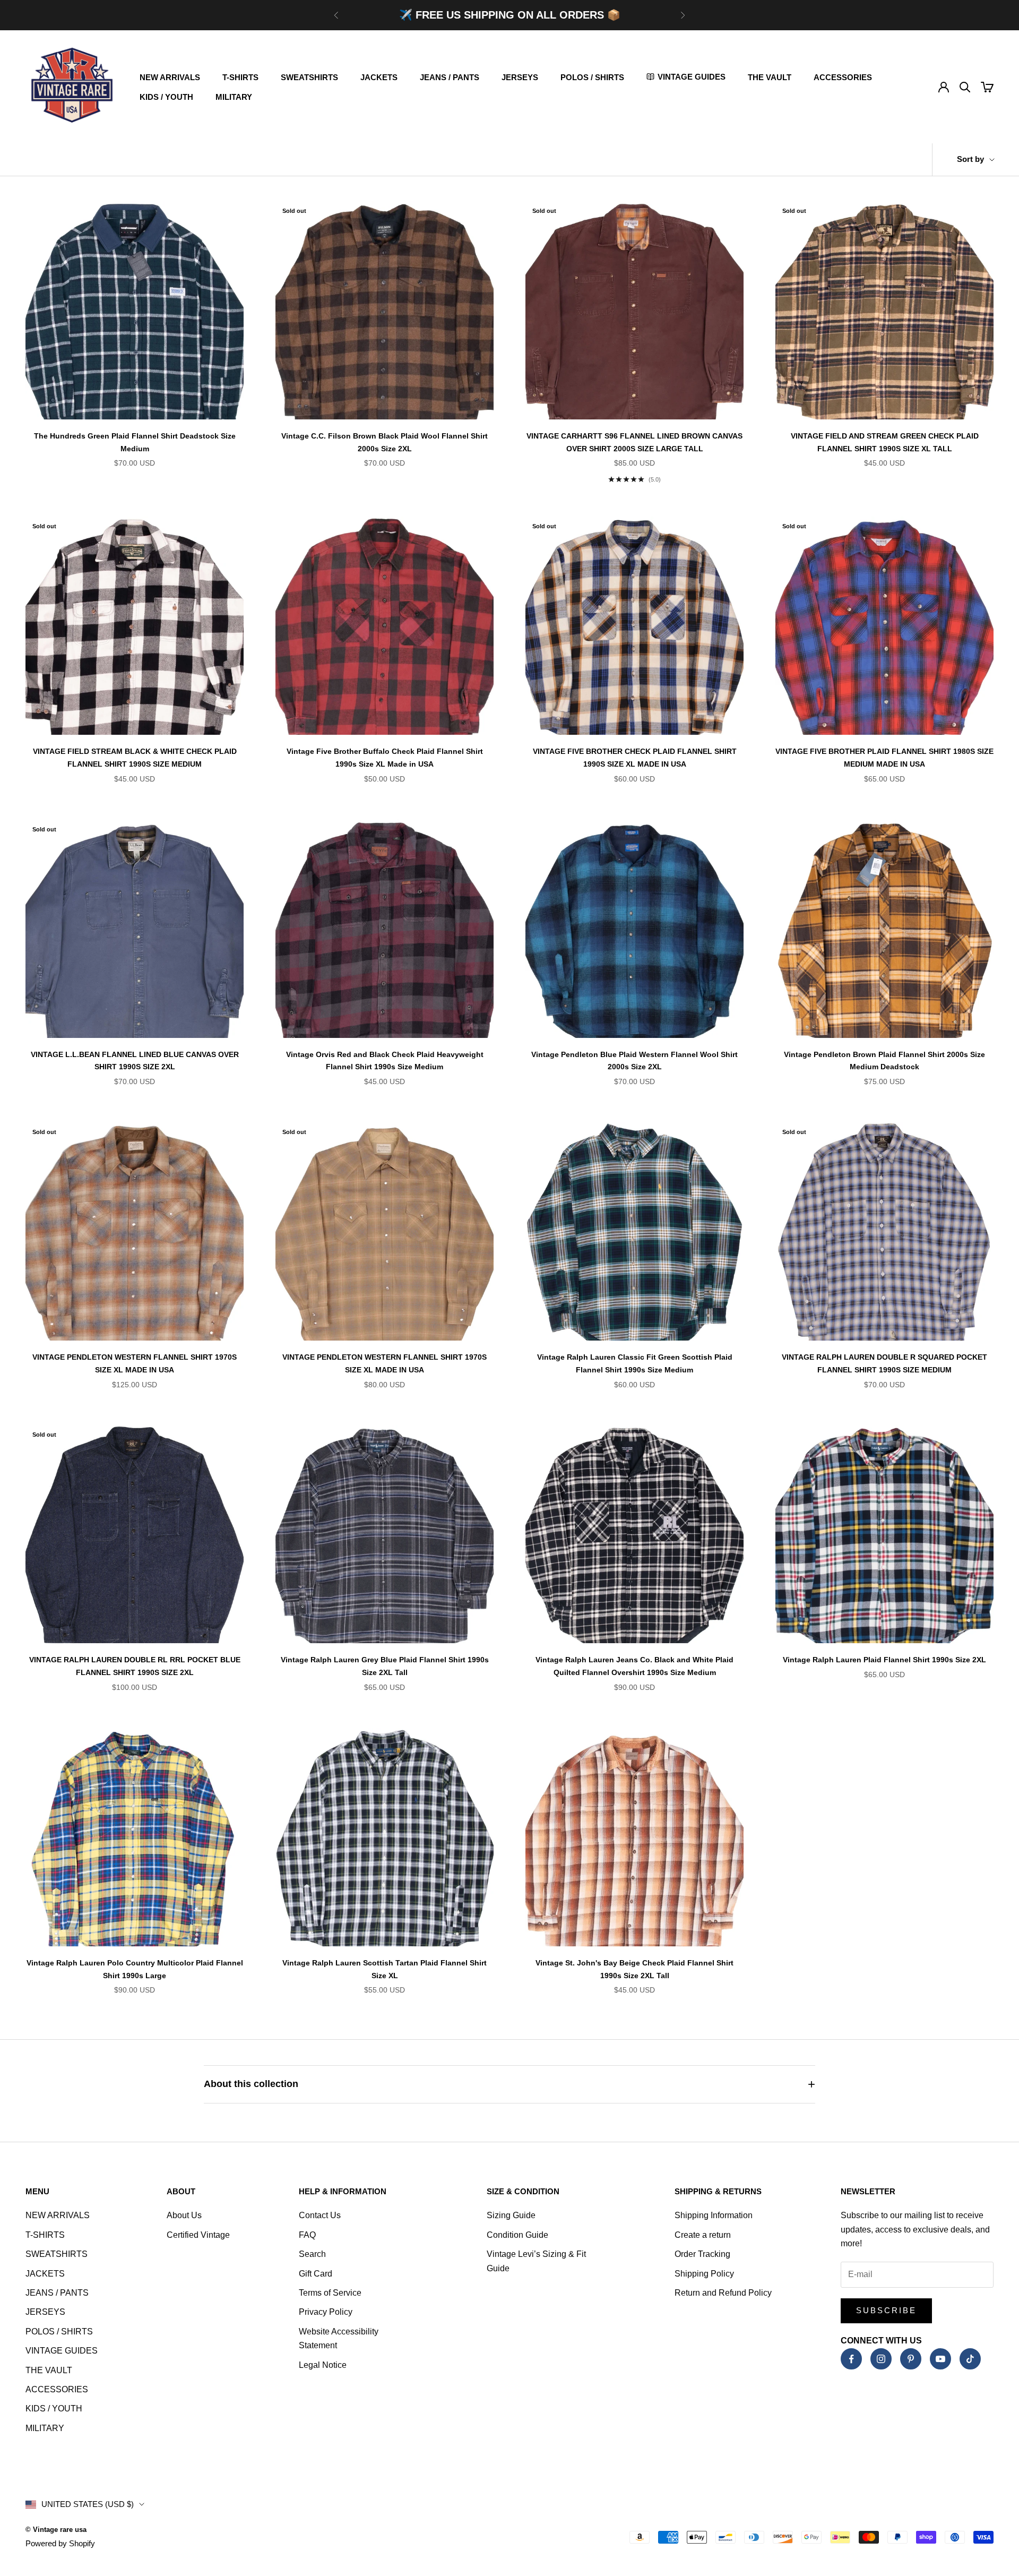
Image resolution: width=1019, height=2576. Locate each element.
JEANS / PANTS (450, 77)
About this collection (251, 2084)
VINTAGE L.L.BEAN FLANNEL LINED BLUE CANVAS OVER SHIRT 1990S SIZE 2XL (135, 1061)
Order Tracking (702, 2254)
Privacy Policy (326, 2312)
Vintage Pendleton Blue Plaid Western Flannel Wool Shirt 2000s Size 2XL (634, 1061)
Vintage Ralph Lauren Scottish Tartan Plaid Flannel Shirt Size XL (385, 1969)
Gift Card (316, 2274)
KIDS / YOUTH (166, 97)
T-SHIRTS (240, 77)
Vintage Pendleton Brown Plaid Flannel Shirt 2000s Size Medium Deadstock (884, 1061)
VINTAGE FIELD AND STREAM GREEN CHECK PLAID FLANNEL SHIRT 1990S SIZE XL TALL (885, 442)
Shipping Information (714, 2215)
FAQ (307, 2235)
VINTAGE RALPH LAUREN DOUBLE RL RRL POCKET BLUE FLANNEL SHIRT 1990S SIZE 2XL (135, 1666)
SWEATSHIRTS (309, 77)
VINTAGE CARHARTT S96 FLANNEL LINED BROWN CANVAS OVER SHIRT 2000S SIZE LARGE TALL (634, 442)
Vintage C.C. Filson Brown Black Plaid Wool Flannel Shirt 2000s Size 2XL (385, 442)
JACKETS (379, 77)
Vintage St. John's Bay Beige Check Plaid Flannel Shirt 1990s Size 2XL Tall (634, 1969)
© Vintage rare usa (56, 2530)
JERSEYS (520, 77)
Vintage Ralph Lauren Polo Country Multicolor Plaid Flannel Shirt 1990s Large (135, 1969)
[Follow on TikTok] (970, 2359)
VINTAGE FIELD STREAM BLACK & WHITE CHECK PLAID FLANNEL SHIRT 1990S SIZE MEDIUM (135, 758)
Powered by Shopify (60, 2543)
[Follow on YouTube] (940, 2359)
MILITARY (234, 97)
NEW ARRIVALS (170, 77)
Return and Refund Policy (723, 2293)
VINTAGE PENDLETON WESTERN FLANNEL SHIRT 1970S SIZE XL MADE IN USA (135, 1363)
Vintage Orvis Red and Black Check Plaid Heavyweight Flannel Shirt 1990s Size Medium (385, 1061)
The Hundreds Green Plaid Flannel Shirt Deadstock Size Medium (135, 442)
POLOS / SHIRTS (592, 77)
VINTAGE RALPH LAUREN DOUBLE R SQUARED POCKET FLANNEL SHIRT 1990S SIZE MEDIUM (884, 1363)
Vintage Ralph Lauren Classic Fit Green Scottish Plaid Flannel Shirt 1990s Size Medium (635, 1363)
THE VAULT (770, 77)
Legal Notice (323, 2365)
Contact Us (320, 2215)
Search (312, 2254)
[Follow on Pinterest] (911, 2359)
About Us (184, 2215)
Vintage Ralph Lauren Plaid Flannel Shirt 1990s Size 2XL (884, 1660)
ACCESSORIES (843, 77)
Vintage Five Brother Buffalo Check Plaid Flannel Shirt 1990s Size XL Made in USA (385, 758)
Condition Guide (517, 2235)
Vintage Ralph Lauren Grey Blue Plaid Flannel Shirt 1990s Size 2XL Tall (385, 1666)
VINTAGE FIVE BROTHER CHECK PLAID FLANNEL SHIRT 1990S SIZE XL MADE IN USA (635, 758)
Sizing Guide (511, 2215)
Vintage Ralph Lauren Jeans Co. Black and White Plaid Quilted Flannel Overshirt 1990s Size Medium (634, 1666)
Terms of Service (330, 2293)
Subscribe (886, 2310)
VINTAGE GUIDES (62, 2351)
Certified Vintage (198, 2235)
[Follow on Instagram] (881, 2359)
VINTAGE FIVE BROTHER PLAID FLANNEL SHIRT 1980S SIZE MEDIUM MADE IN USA (884, 758)
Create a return (703, 2235)
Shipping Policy (704, 2274)
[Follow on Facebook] (851, 2359)
